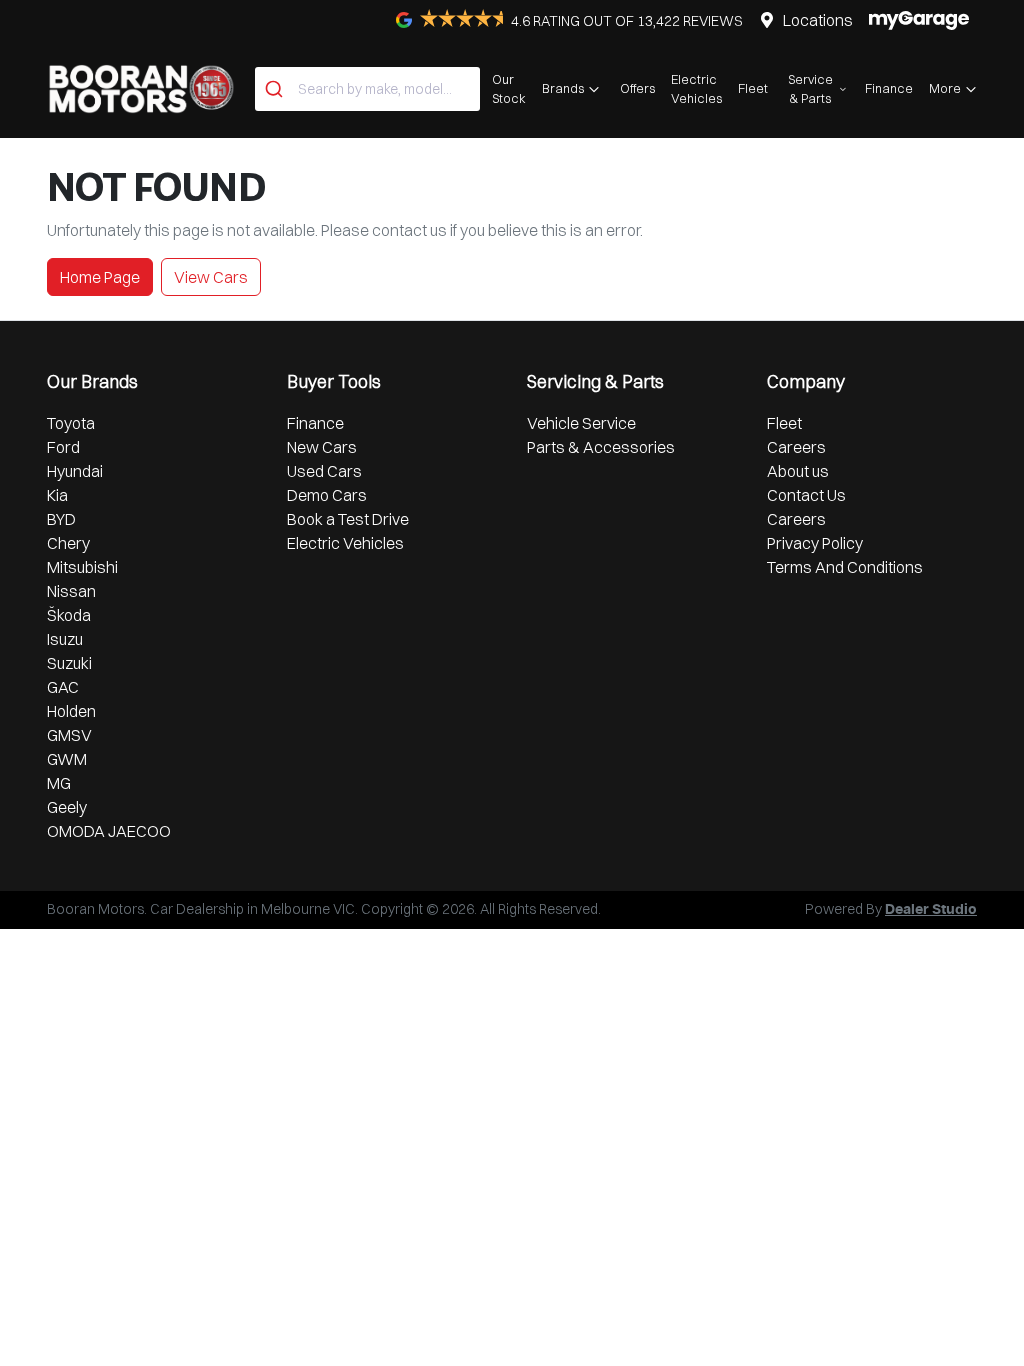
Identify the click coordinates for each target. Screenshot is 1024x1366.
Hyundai (75, 471)
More (945, 88)
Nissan (71, 591)
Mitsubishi (82, 567)
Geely (67, 807)
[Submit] (276, 89)
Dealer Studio (931, 910)
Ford (63, 447)
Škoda (69, 615)
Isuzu (65, 639)
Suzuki (69, 663)
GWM (67, 759)
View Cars (211, 277)
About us (798, 471)
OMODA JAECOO (109, 831)
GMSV (69, 735)
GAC (63, 687)
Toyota (71, 423)
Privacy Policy (815, 543)
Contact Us (806, 495)
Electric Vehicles (696, 88)
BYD (61, 519)
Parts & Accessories (601, 447)
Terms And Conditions (845, 567)
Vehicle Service (581, 423)
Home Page (100, 277)
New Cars (322, 447)
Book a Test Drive (348, 519)
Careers (796, 447)
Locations (818, 20)
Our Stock (509, 88)
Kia (57, 495)
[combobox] (367, 89)
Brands (563, 88)
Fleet (753, 88)
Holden (71, 711)
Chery (68, 543)
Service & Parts (810, 88)
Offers (637, 88)
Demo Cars (327, 495)
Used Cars (324, 471)
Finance (889, 88)
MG (59, 783)
